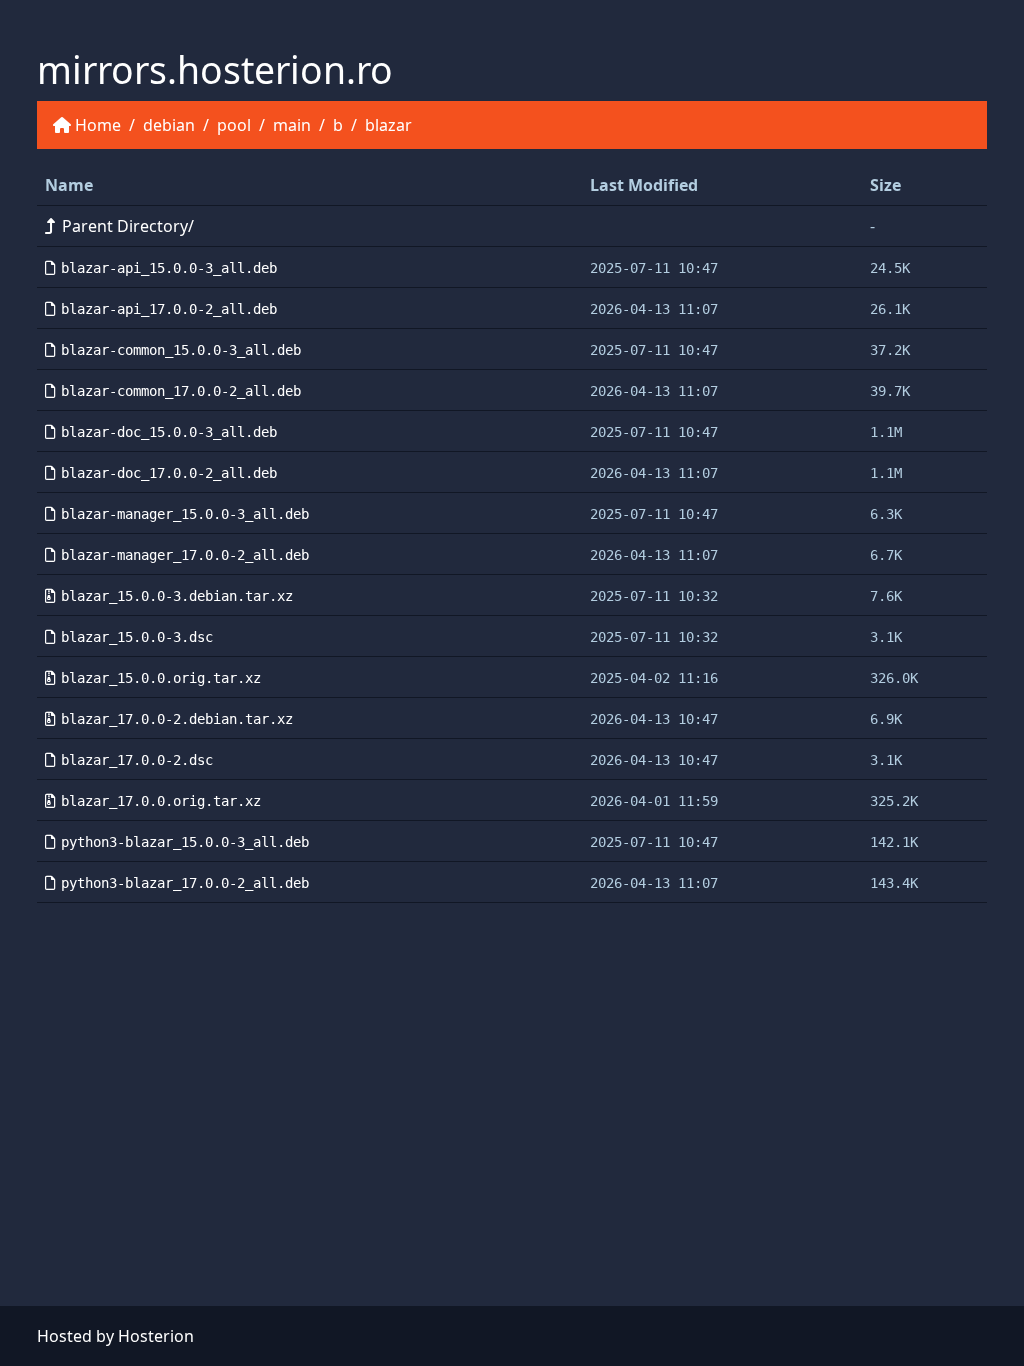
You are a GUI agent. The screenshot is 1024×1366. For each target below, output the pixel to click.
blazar (388, 125)
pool (234, 125)
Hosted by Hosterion (115, 1336)
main (292, 125)
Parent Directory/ (128, 226)
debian (169, 125)
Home (98, 125)
